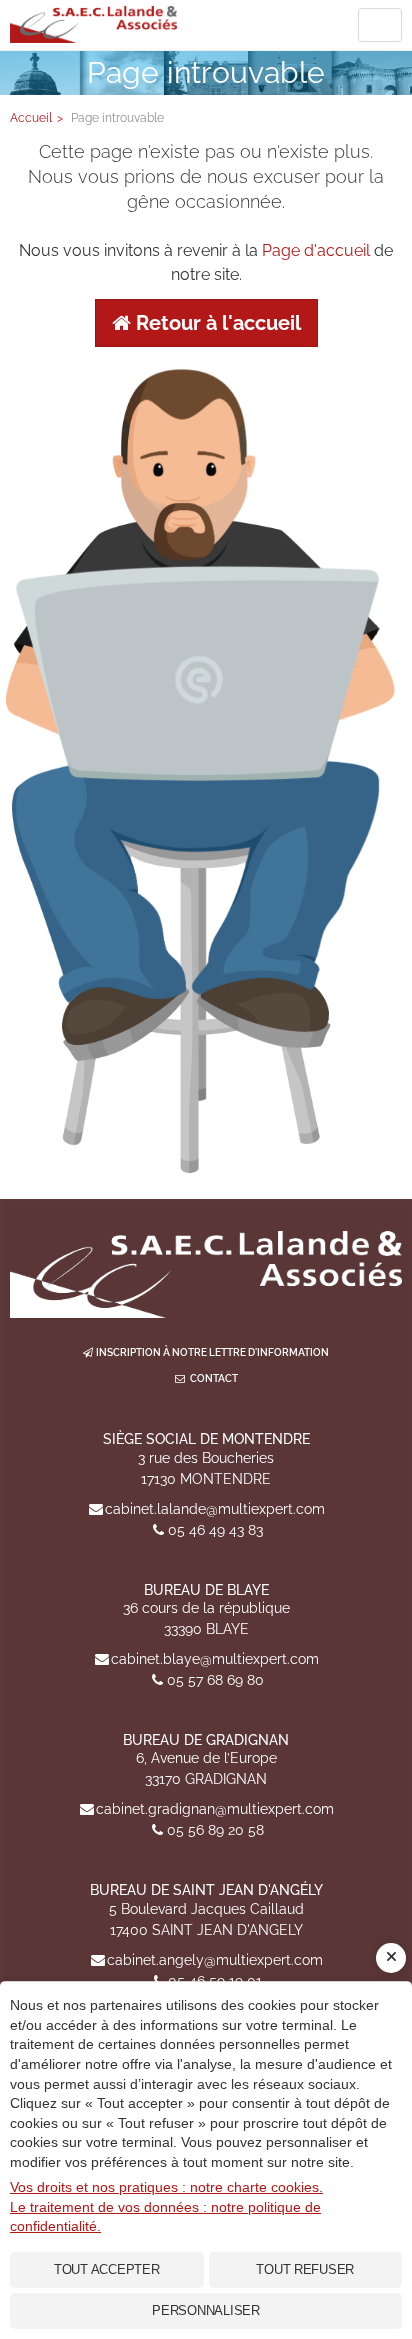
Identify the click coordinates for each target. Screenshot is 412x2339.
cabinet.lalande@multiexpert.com (215, 1509)
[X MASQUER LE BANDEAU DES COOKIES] (391, 1958)
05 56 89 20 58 (215, 1830)
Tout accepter (107, 2269)
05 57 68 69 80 (215, 1680)
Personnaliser (206, 2310)
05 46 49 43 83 (215, 1530)
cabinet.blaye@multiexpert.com (215, 1659)
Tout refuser (305, 2269)
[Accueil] (206, 1274)
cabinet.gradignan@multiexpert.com (215, 1809)
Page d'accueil (316, 250)
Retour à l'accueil (216, 323)
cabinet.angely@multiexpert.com (215, 1960)
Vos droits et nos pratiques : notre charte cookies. (166, 2187)
